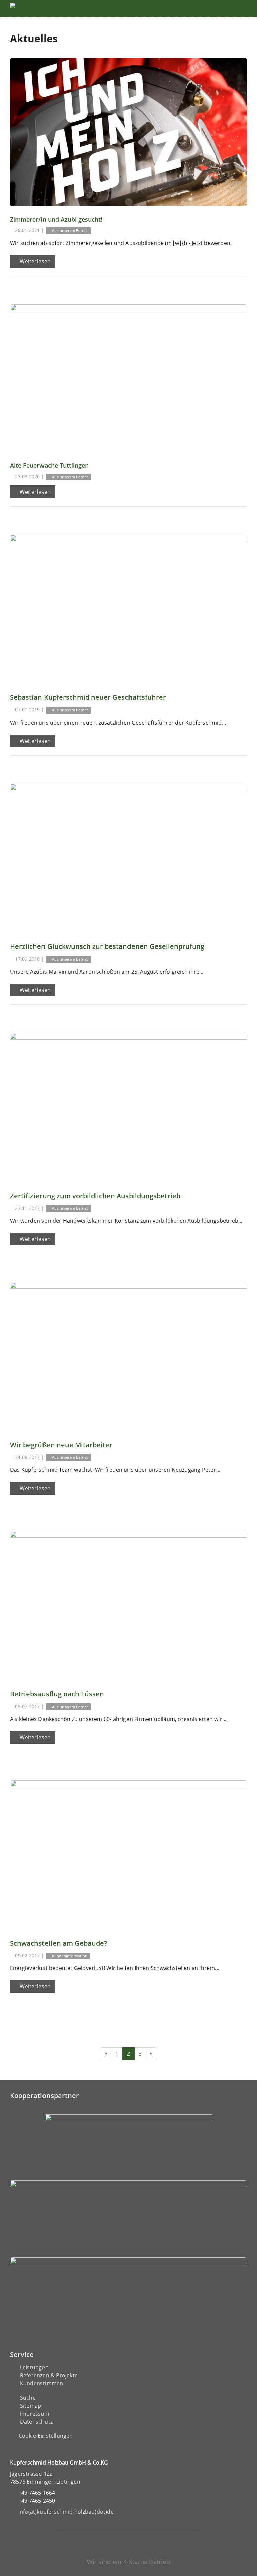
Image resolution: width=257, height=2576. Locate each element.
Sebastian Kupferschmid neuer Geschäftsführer (88, 697)
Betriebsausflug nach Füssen (57, 1694)
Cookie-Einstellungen (46, 2436)
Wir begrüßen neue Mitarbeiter (61, 1445)
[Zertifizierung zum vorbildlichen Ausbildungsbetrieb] (128, 1107)
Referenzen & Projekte (49, 2375)
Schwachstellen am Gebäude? (59, 1943)
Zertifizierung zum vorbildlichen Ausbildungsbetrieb (95, 1196)
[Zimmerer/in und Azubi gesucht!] (128, 132)
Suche (28, 2398)
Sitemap (31, 2406)
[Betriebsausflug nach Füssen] (128, 1605)
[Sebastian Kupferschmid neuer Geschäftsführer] (128, 609)
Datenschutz (36, 2422)
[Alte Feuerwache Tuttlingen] (128, 378)
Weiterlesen (34, 261)
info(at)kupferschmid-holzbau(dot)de (66, 2512)
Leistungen (34, 2367)
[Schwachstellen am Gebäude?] (128, 1854)
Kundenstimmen (42, 2383)
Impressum (35, 2414)
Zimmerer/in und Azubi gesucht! (56, 219)
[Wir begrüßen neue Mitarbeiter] (128, 1356)
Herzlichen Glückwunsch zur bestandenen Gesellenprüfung (107, 946)
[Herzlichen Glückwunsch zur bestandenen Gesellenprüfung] (128, 858)
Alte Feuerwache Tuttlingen (49, 465)
